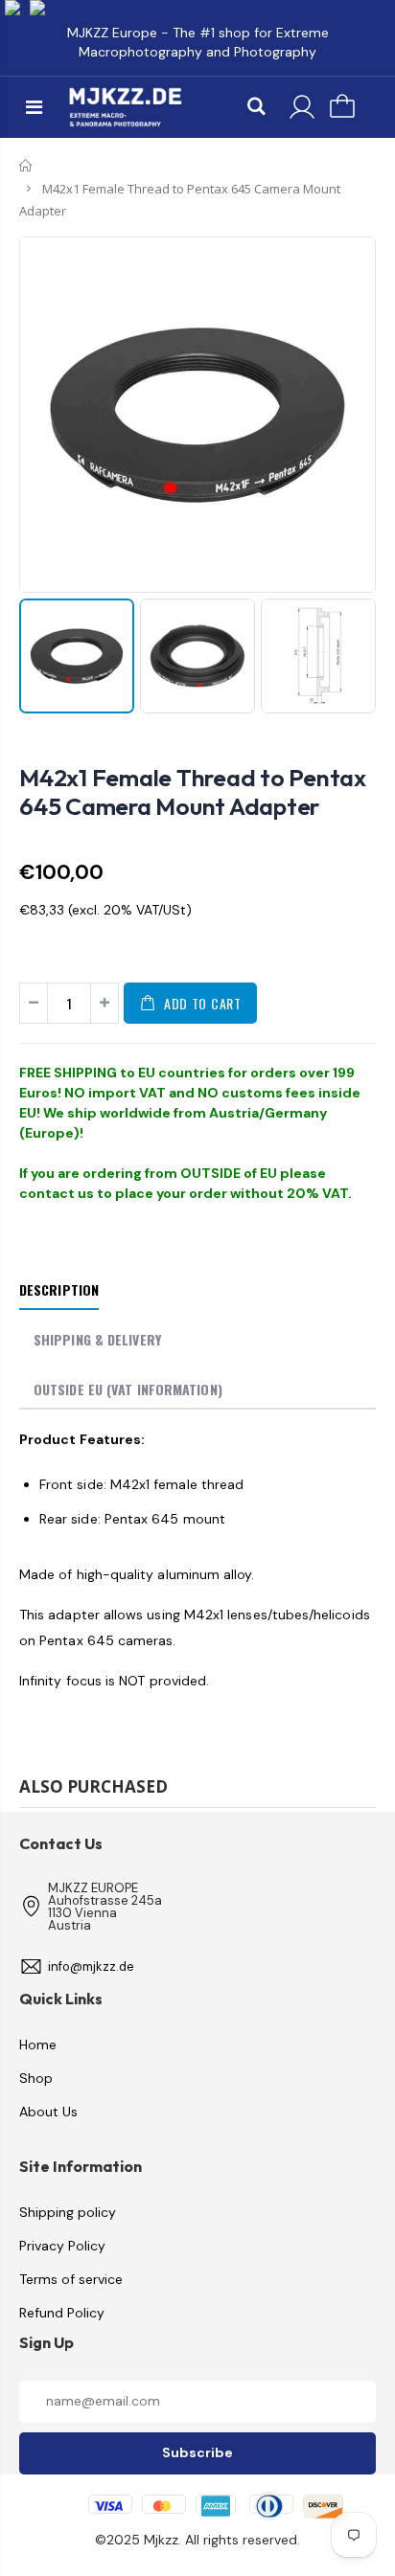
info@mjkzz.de (91, 1966)
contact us (57, 1193)
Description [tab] (59, 1289)
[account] (302, 107)
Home (26, 166)
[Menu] (34, 107)
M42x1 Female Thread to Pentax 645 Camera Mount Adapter (193, 792)
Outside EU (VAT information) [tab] (128, 1389)
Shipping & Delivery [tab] (97, 1339)
